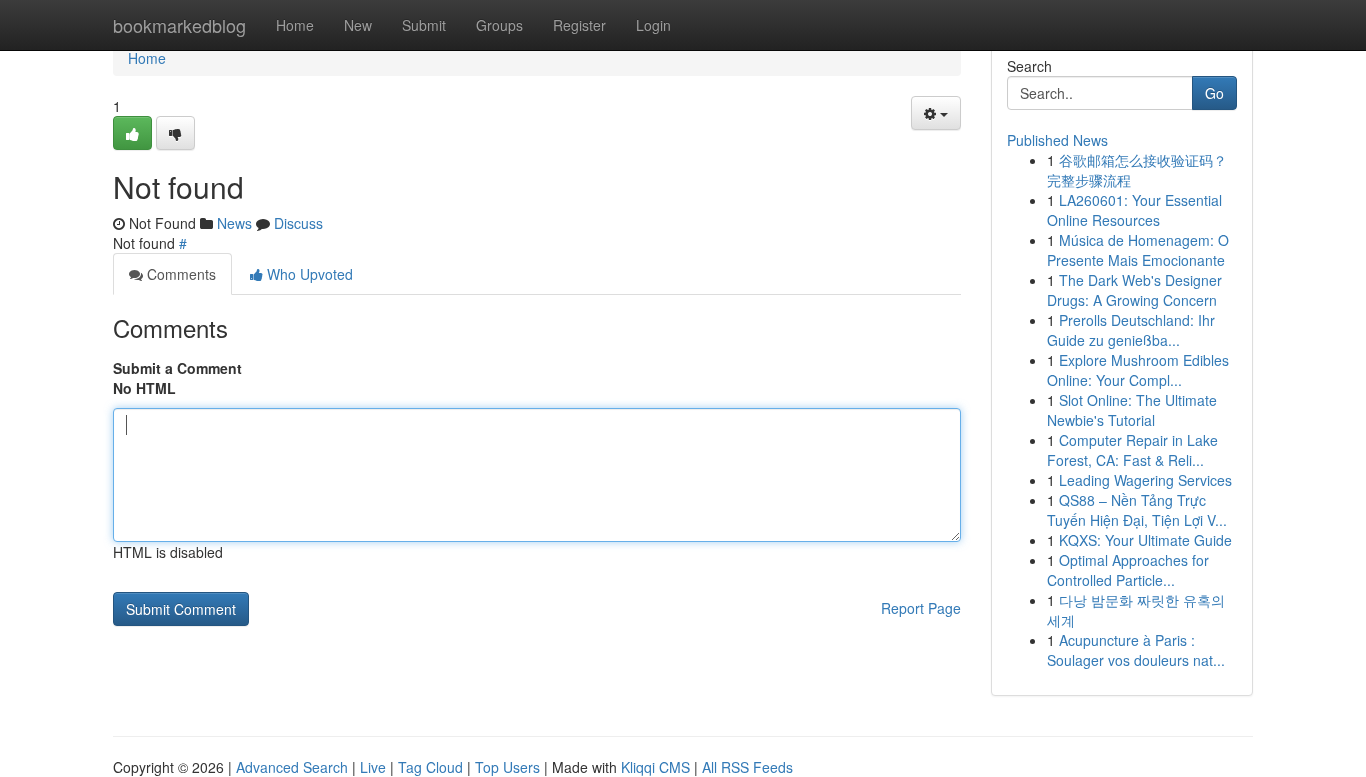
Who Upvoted (308, 274)
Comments (179, 274)
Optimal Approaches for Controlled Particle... (1128, 570)
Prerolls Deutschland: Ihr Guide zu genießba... (1131, 330)
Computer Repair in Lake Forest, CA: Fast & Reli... (1132, 450)
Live (373, 767)
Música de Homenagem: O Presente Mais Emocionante (1138, 250)
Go (1214, 93)
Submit (424, 25)
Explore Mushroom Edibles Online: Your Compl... (1138, 370)
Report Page (921, 608)
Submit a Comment (177, 368)
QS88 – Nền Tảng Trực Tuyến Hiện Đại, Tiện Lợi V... (1137, 510)
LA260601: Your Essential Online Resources (1134, 210)
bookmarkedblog (179, 25)
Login (653, 25)
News (234, 223)
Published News (1057, 140)
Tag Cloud (430, 767)
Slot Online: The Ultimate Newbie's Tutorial (1132, 410)
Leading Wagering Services (1145, 480)
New (358, 25)
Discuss (298, 223)
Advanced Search (292, 767)
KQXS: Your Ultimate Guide (1145, 540)
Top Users (507, 767)
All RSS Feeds (747, 767)
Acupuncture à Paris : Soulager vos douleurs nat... (1136, 650)
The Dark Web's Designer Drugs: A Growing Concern (1134, 290)
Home (295, 25)
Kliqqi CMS (655, 767)
